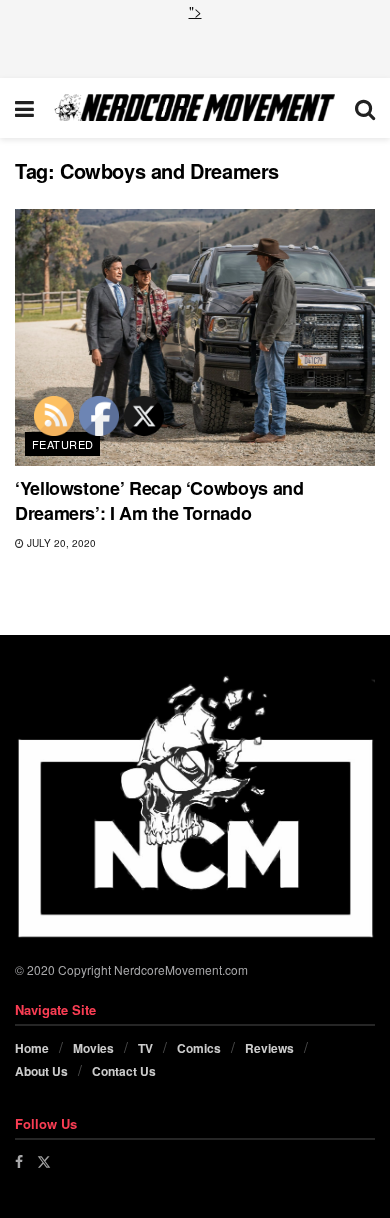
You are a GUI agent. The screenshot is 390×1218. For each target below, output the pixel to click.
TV (145, 1048)
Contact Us (124, 1071)
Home (32, 1048)
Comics (199, 1048)
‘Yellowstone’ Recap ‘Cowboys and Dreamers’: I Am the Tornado (159, 500)
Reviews (269, 1048)
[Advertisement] (195, 47)
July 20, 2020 (60, 543)
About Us (41, 1071)
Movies (93, 1048)
